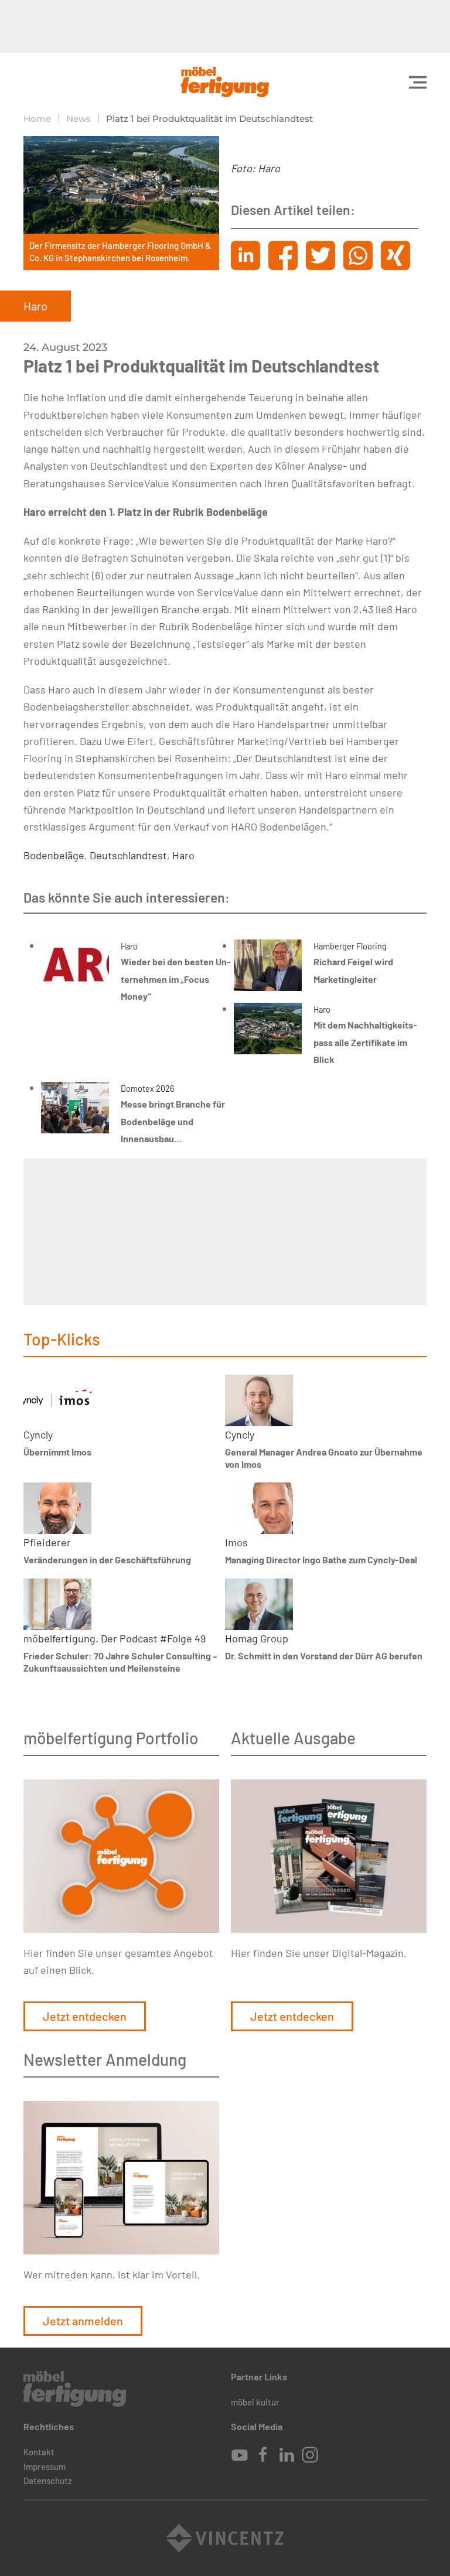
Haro (183, 855)
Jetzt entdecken (85, 2016)
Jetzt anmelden (83, 2321)
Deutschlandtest (128, 855)
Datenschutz (48, 2481)
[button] (418, 82)
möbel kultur (255, 2402)
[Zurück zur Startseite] (225, 82)
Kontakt (39, 2452)
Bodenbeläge (54, 855)
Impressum (45, 2466)
